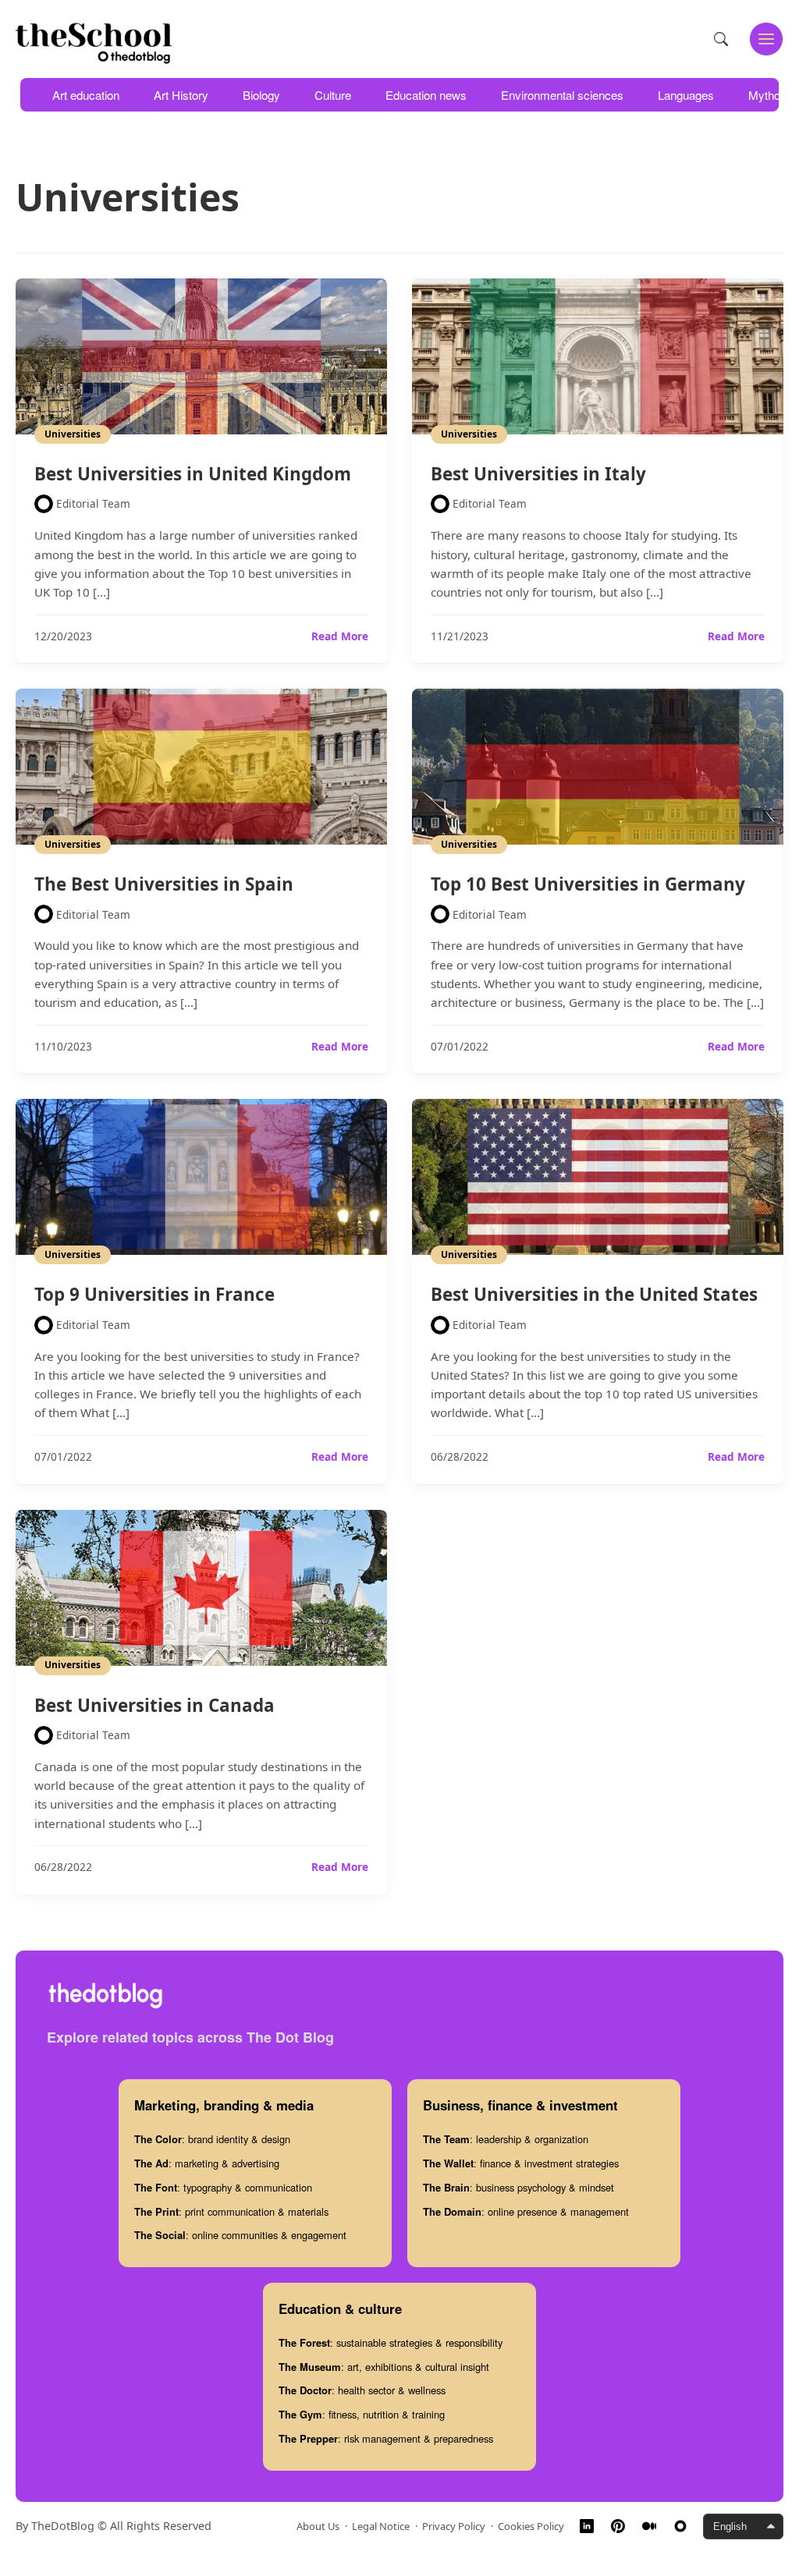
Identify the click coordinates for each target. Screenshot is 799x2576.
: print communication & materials (231, 2211)
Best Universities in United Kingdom (193, 474)
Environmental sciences (562, 95)
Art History (181, 95)
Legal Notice (381, 2526)
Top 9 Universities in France (154, 1294)
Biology (261, 95)
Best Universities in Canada (154, 1705)
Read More (340, 636)
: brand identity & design (212, 2139)
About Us (318, 2526)
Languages (686, 95)
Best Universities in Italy (538, 474)
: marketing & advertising (207, 2163)
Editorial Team (93, 503)
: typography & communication (223, 2187)
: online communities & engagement (240, 2235)
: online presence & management (526, 2211)
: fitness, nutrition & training (362, 2414)
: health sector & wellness (362, 2390)
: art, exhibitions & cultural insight (384, 2367)
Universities (73, 434)
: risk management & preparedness (386, 2438)
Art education (86, 95)
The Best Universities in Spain (164, 884)
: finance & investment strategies (521, 2163)
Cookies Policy (531, 2526)
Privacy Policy (454, 2526)
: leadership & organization (506, 2139)
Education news (426, 95)
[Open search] (721, 39)
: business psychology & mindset (518, 2187)
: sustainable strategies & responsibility (391, 2342)
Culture (333, 95)
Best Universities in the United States (594, 1294)
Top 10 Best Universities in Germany (588, 884)
